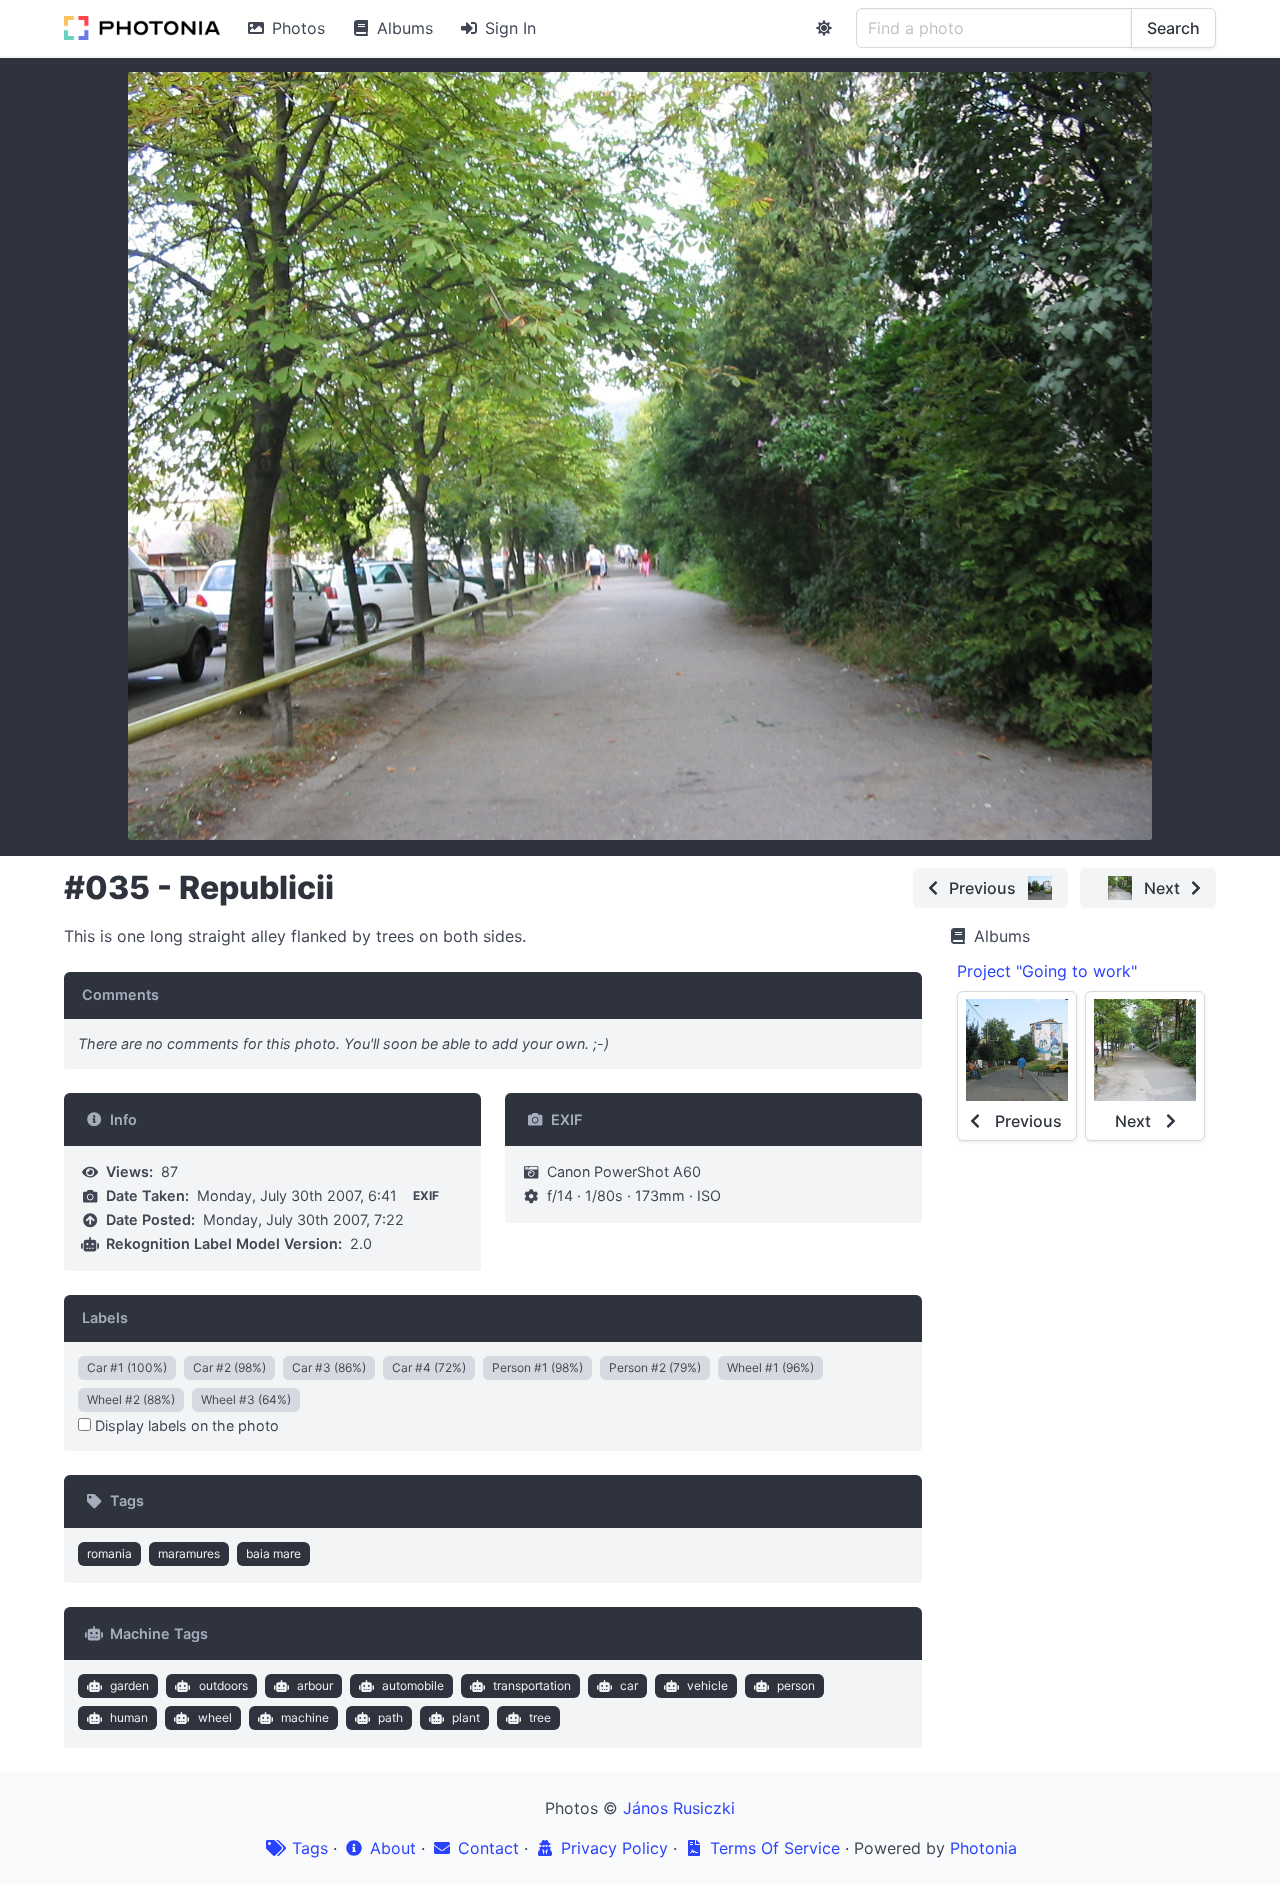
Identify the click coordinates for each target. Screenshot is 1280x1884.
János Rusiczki (679, 1808)
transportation (532, 1685)
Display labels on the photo (185, 1425)
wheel (215, 1717)
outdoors (223, 1685)
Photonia (983, 1848)
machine (305, 1717)
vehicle (707, 1685)
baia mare (273, 1553)
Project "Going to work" (1047, 971)
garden (129, 1685)
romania (109, 1553)
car (629, 1685)
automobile (413, 1685)
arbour (315, 1685)
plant (466, 1717)
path (390, 1717)
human (129, 1717)
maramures (189, 1553)
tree (540, 1717)
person (796, 1685)
